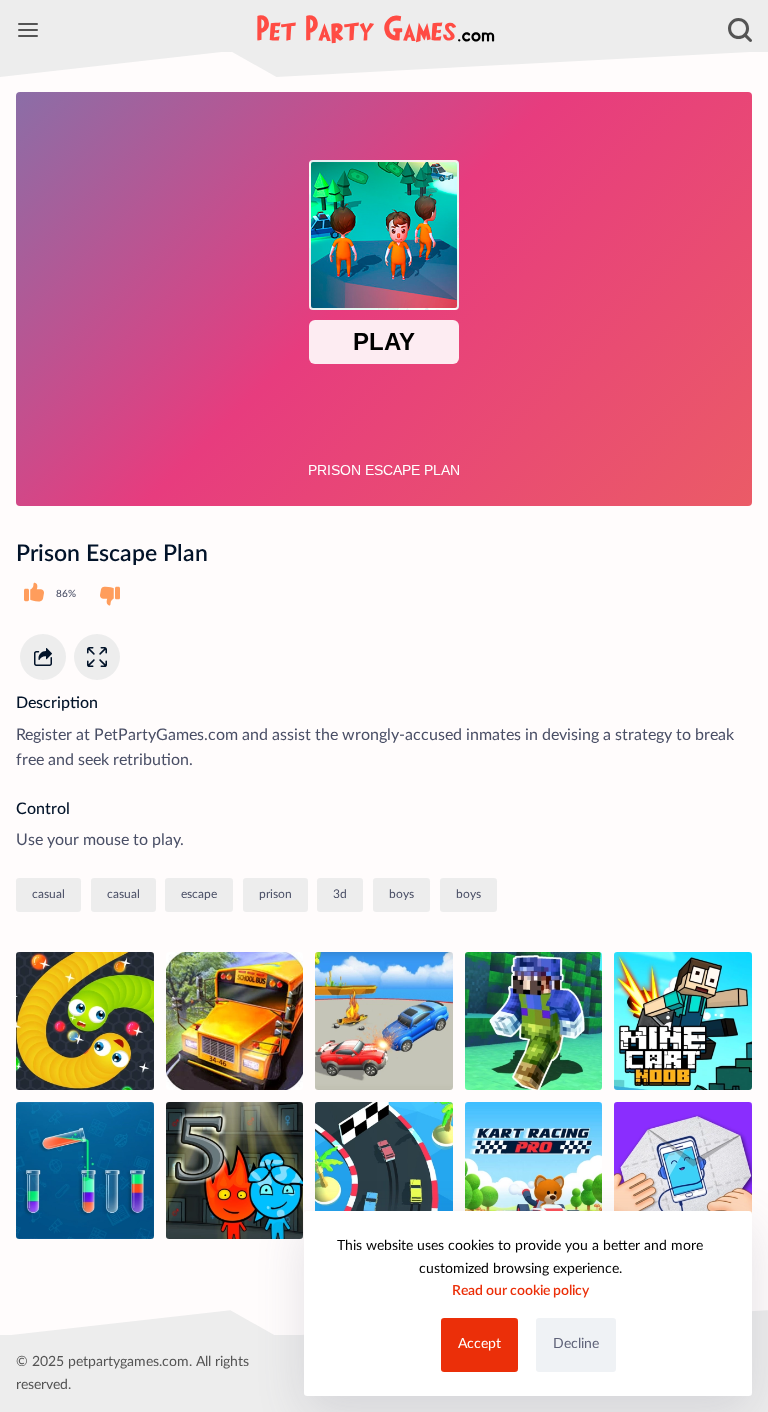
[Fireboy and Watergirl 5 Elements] (235, 1171)
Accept (479, 1344)
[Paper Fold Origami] (683, 1171)
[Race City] (384, 1171)
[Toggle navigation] (28, 30)
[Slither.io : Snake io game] (85, 1021)
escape (199, 894)
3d (340, 894)
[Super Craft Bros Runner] (534, 1021)
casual (48, 894)
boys (401, 894)
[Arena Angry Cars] (384, 1021)
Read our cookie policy (520, 1291)
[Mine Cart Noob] (683, 1021)
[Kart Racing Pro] (534, 1171)
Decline (576, 1344)
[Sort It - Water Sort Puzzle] (85, 1171)
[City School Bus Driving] (235, 1021)
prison (275, 894)
